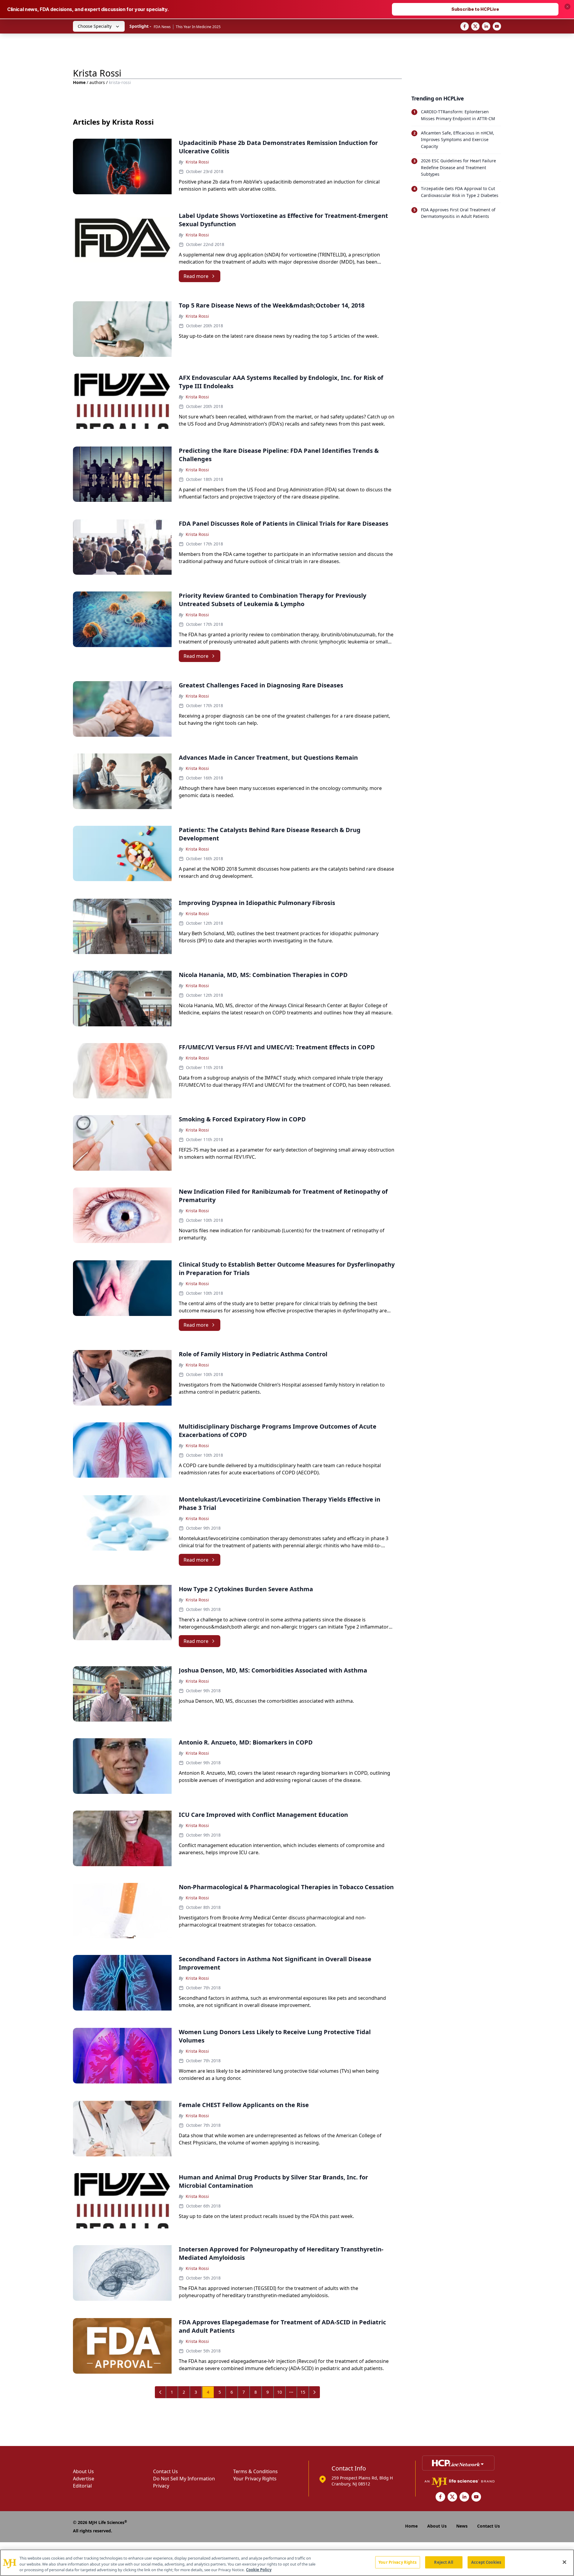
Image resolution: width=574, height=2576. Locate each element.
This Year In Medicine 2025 (198, 27)
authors (97, 82)
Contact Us (165, 2471)
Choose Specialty (95, 26)
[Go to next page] (315, 2392)
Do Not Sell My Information (184, 2479)
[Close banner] (567, 7)
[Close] (564, 2562)
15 (303, 2392)
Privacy (161, 2486)
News (462, 2526)
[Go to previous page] (161, 2392)
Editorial (82, 2486)
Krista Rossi (197, 162)
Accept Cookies (486, 2562)
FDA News (162, 27)
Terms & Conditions (255, 2471)
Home (79, 82)
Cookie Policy (259, 2570)
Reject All (444, 2562)
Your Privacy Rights (255, 2479)
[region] (287, 2563)
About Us (83, 2471)
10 (280, 2392)
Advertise (84, 2479)
